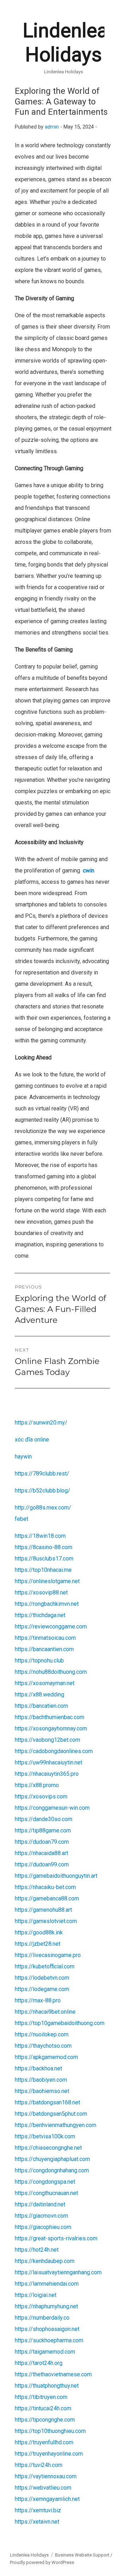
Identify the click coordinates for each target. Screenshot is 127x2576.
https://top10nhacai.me (43, 1570)
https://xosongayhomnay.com (51, 1728)
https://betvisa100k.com (45, 2136)
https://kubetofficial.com (45, 1966)
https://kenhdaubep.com (45, 2261)
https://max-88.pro (38, 2000)
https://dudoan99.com (42, 1864)
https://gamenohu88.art (43, 1910)
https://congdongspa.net (45, 2182)
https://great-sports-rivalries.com (56, 2238)
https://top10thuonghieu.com (50, 2431)
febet (22, 1519)
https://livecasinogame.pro (48, 1955)
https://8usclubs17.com (44, 1559)
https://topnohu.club (39, 1661)
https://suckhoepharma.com (49, 2340)
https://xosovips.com (41, 1796)
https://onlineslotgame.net (47, 1581)
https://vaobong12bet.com (47, 1740)
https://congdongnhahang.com (52, 2170)
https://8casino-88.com (44, 1547)
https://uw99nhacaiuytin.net (49, 1762)
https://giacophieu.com (43, 2227)
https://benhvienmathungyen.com (56, 2125)
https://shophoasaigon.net (47, 2329)
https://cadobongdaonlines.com (54, 1751)
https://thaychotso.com (43, 2046)
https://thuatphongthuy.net (47, 2386)
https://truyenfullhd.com (44, 2442)
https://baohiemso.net (42, 2091)
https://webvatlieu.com (43, 2488)
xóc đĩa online (32, 1440)
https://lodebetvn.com (42, 1978)
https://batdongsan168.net (47, 2102)
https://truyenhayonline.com (49, 2454)
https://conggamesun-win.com (52, 1808)
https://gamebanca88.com (47, 1898)
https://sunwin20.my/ (41, 1423)
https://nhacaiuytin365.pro (47, 1774)
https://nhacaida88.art (41, 1853)
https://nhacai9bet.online (45, 2012)
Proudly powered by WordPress (42, 2562)
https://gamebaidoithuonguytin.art (56, 1876)
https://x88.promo (37, 1785)
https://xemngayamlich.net (47, 2499)
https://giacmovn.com (41, 2216)
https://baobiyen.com (41, 2080)
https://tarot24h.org (39, 2363)
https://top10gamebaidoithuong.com (60, 2023)
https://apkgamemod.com (46, 2057)
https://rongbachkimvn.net (47, 1604)
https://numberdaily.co (42, 2318)
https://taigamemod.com (45, 2352)
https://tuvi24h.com (39, 2465)
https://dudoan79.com (42, 1842)
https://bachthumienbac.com (50, 1717)
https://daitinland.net (40, 2204)
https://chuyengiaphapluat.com (52, 2159)
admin (52, 127)
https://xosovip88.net (41, 1593)
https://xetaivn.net (37, 2522)
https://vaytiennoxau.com (46, 2476)
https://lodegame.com (42, 1989)
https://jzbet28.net (38, 1944)
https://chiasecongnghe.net (48, 2148)
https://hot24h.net (37, 2250)
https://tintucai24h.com (43, 2408)
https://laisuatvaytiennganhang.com (58, 2272)
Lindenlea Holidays (29, 2555)
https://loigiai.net (36, 2295)
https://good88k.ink (39, 1932)
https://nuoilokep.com (42, 2034)
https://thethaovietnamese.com (53, 2374)
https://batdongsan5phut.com (51, 2114)
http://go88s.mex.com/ (43, 1508)
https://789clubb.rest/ (42, 1474)
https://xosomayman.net (45, 1683)
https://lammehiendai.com (47, 2284)
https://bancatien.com (41, 1706)
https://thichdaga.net (40, 1615)
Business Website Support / (84, 2555)
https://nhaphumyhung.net (46, 2306)
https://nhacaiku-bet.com (45, 1887)
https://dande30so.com (44, 1819)
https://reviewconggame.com (51, 1627)
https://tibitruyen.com (41, 2397)
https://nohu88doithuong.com (51, 1672)
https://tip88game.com (43, 1830)
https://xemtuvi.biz (38, 2510)
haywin (23, 1457)
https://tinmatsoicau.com (45, 1638)
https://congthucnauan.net (46, 2193)
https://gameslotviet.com (46, 1921)
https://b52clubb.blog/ (43, 1491)
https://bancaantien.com (44, 1649)
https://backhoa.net (38, 2068)
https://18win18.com (40, 1536)
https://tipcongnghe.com (45, 2420)
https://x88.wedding (40, 1694)
